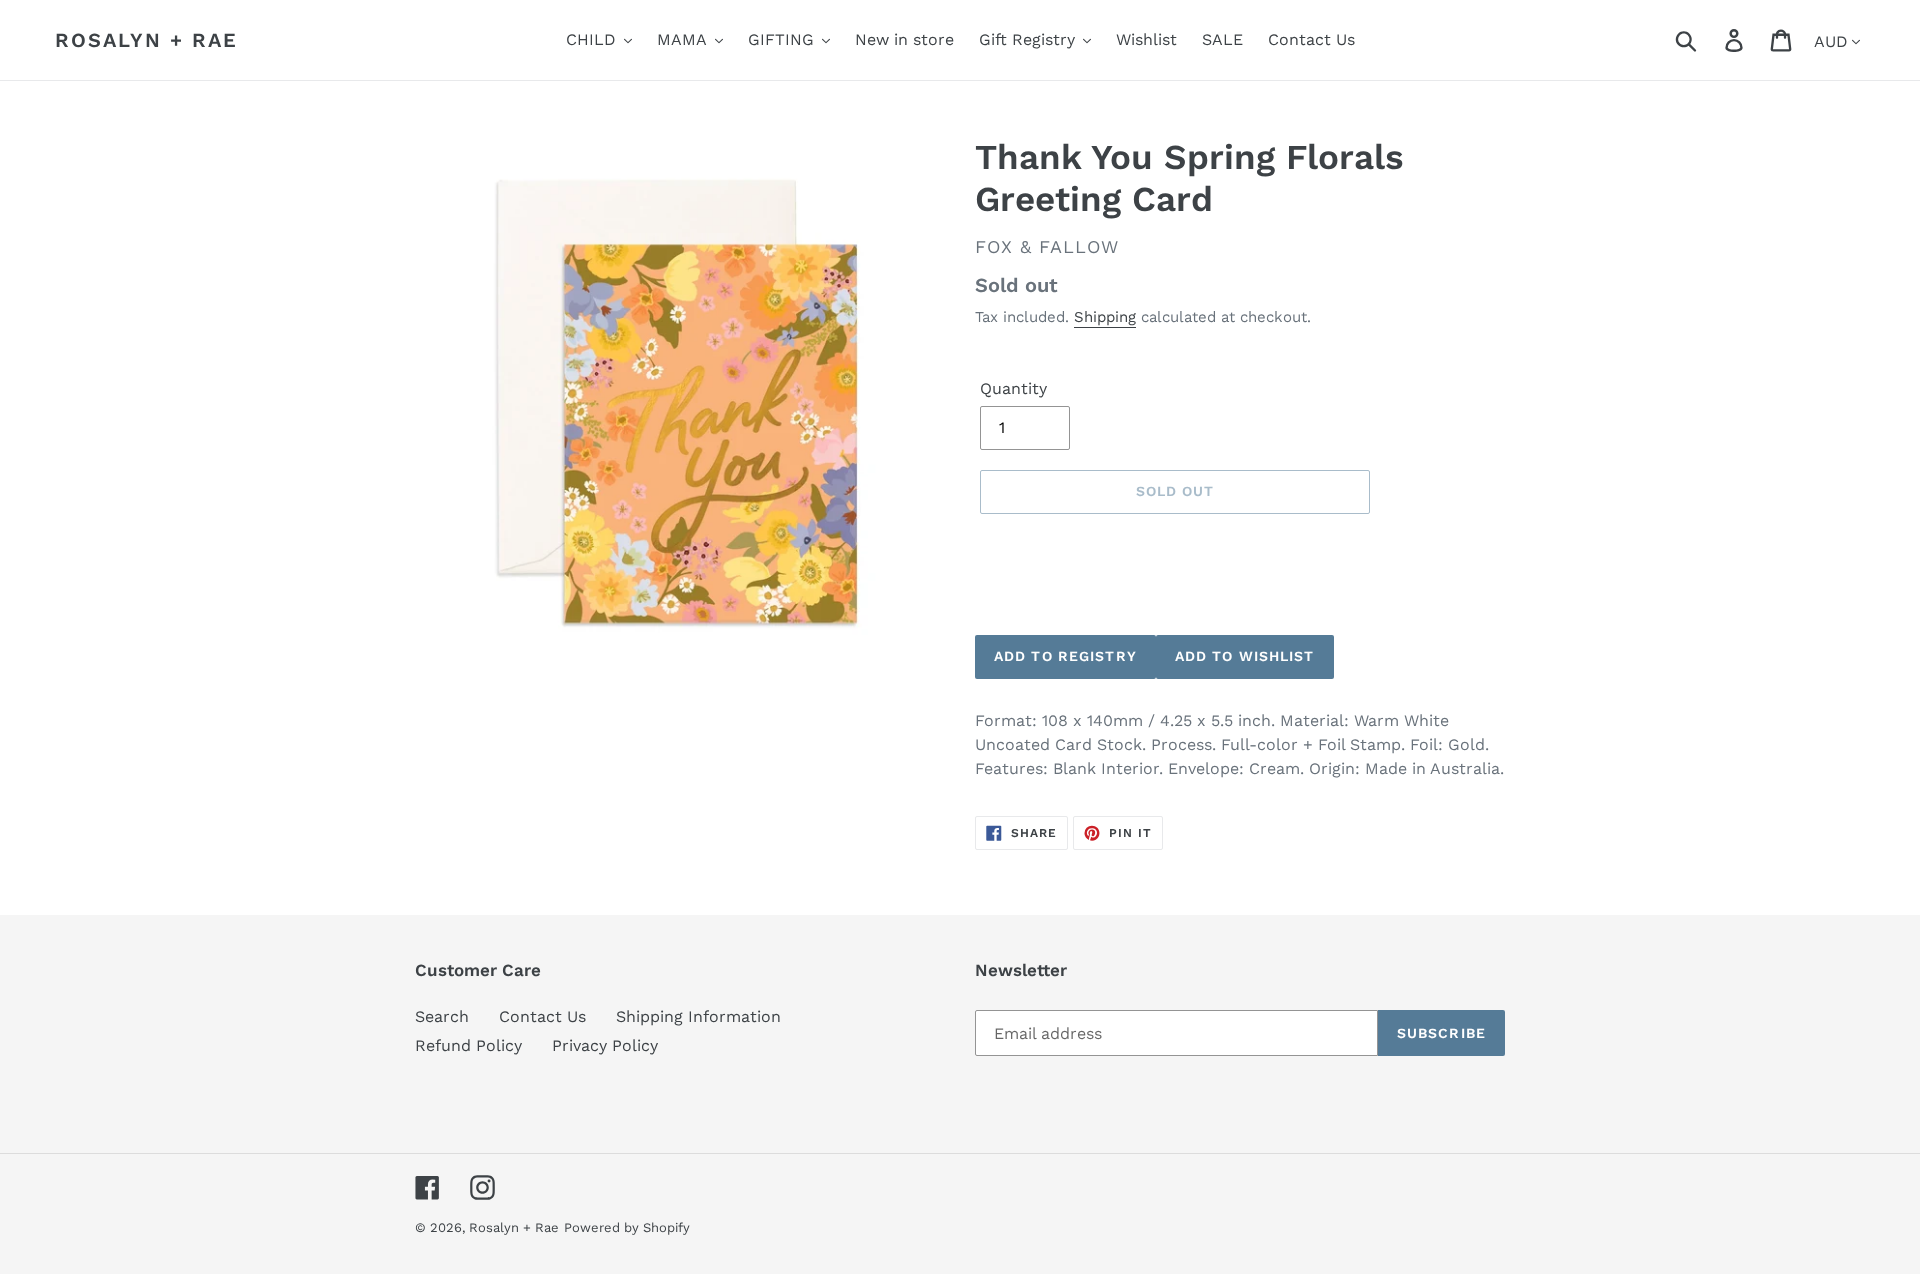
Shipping (1105, 317)
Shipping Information (698, 1016)
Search (442, 1016)
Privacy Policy (605, 1045)
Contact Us (542, 1016)
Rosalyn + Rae (146, 40)
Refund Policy (468, 1045)
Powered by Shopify (627, 1227)
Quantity (1013, 388)
